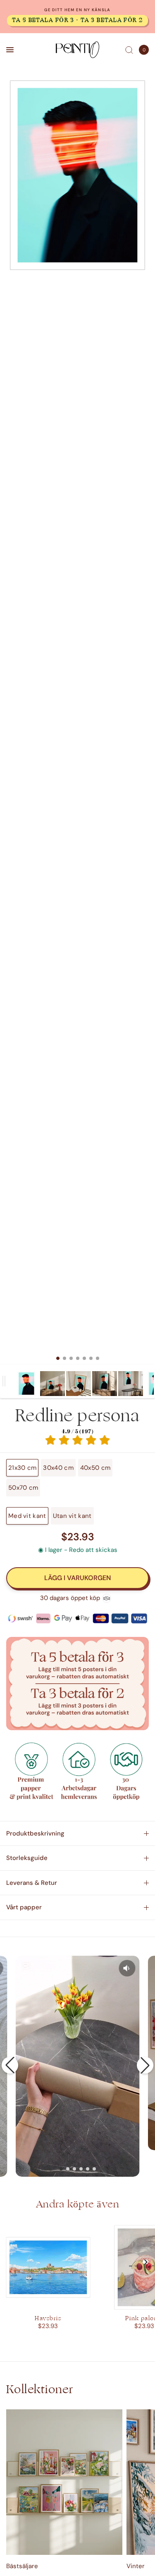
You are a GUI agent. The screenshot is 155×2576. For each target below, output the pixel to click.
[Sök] (129, 50)
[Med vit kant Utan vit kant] (77, 722)
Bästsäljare (22, 2566)
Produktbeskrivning (35, 1833)
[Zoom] (77, 175)
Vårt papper (24, 1907)
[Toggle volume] (127, 1968)
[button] (10, 2065)
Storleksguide (27, 1858)
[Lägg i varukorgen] (77, 1578)
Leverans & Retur (32, 1883)
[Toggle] (4, 1381)
